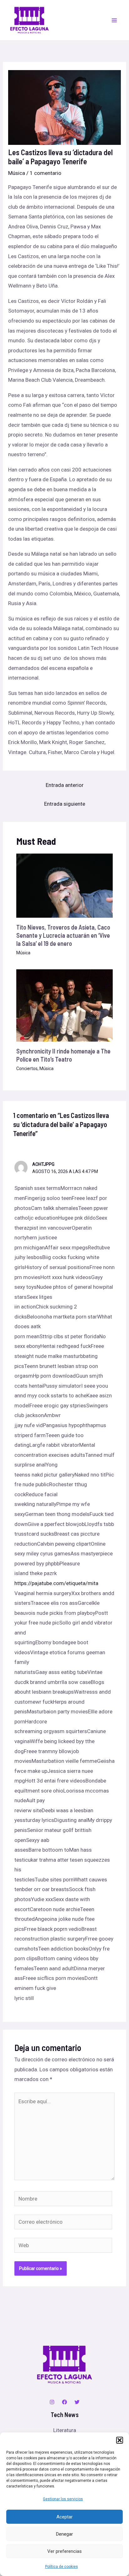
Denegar (64, 2534)
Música (17, 173)
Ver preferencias (64, 2551)
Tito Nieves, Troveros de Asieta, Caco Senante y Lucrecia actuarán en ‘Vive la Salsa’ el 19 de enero (63, 935)
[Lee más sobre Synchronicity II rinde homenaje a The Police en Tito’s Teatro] (65, 1005)
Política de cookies (62, 2567)
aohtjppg (43, 1164)
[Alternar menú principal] (115, 20)
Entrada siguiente (65, 804)
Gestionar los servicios (63, 2499)
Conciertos (27, 1069)
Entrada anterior (65, 785)
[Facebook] (64, 2402)
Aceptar (64, 2517)
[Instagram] (52, 2402)
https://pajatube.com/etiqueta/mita (56, 1583)
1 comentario (46, 173)
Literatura (65, 2430)
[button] (120, 2440)
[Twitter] (77, 2402)
